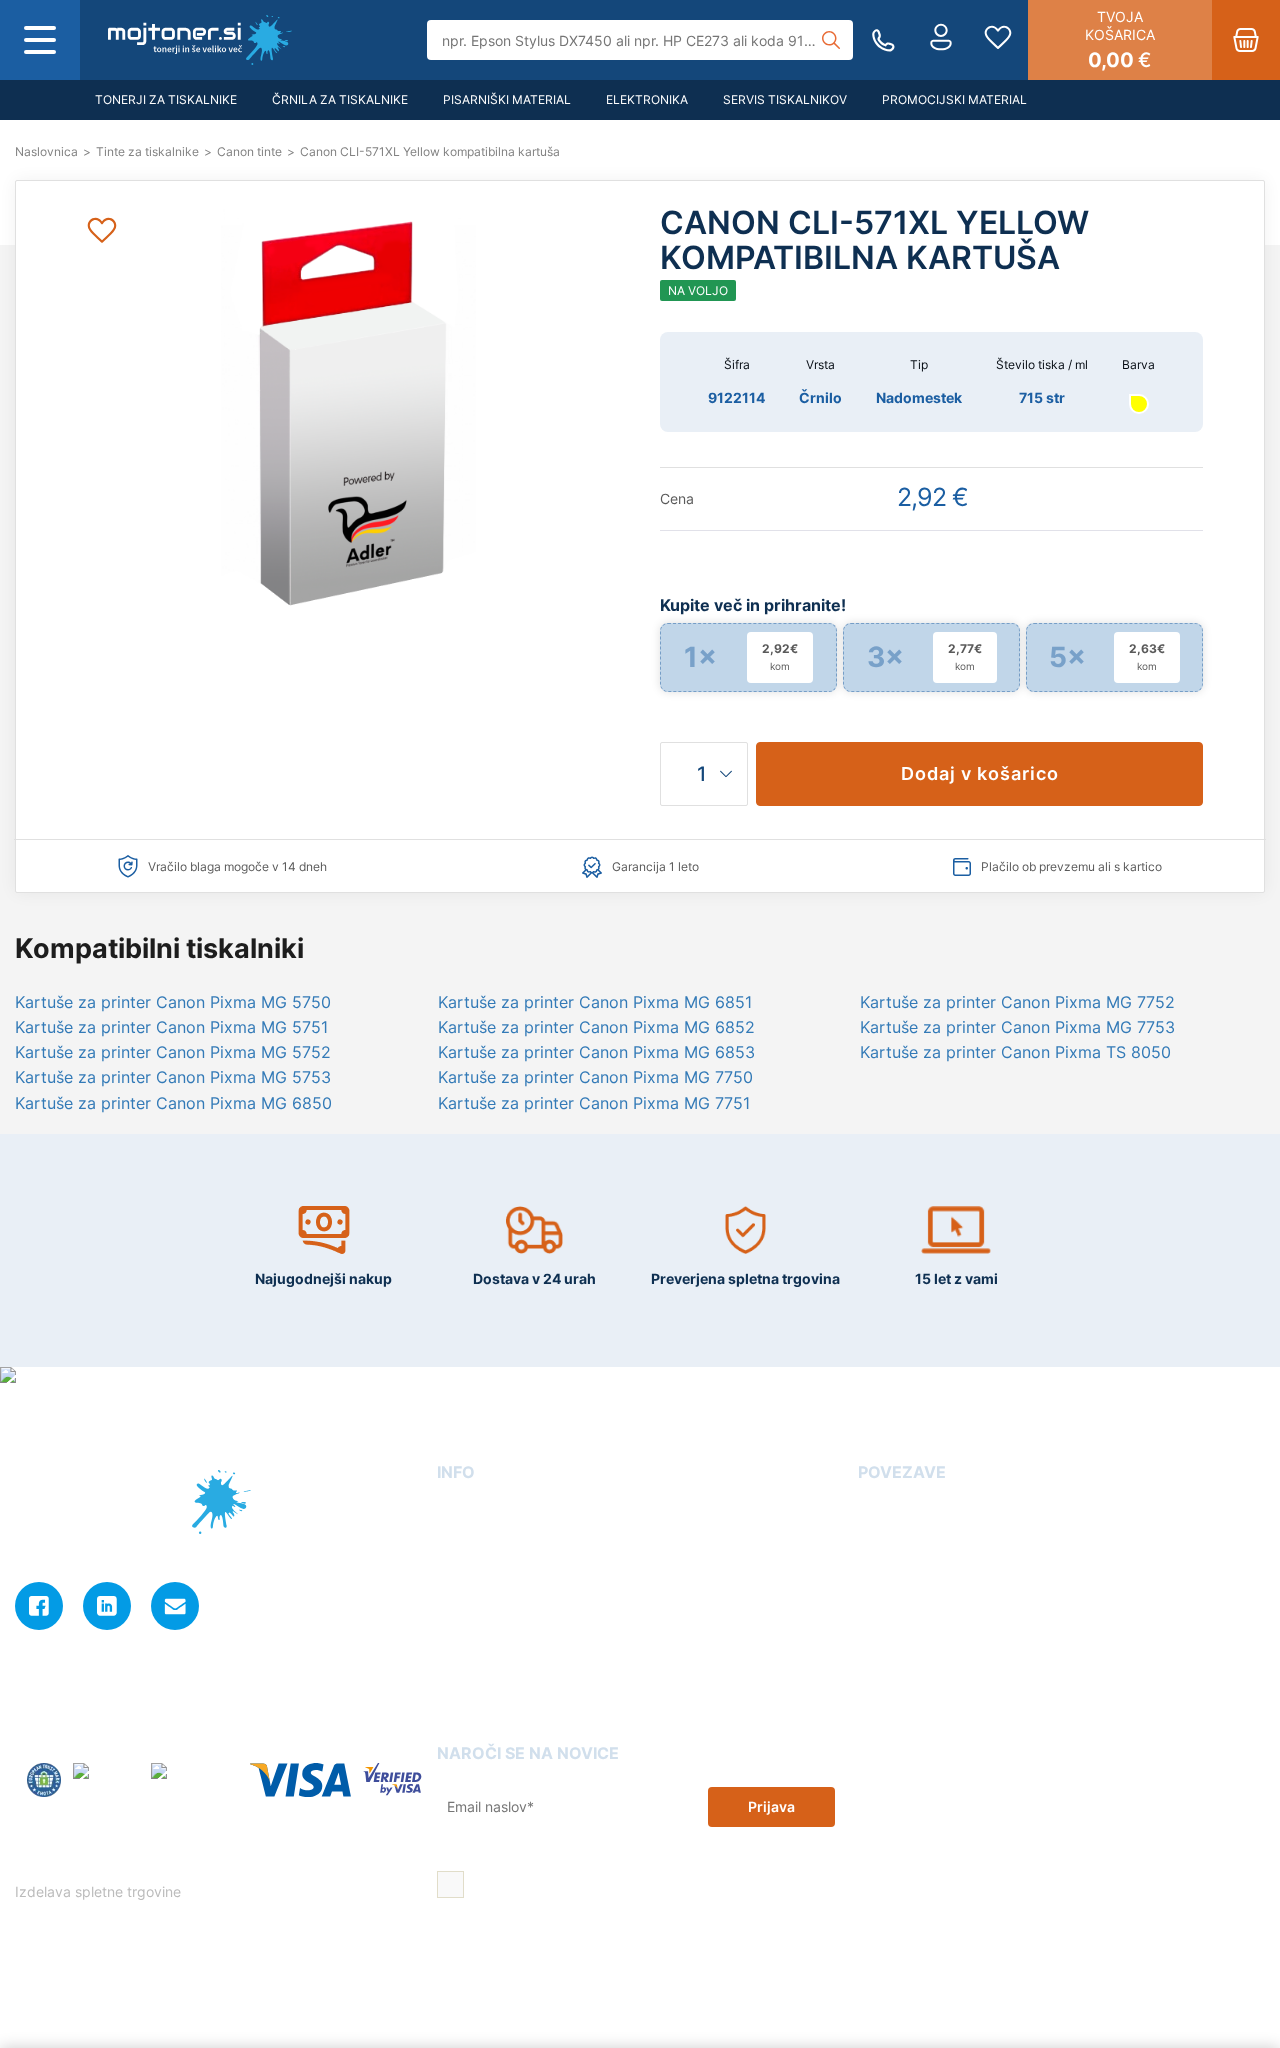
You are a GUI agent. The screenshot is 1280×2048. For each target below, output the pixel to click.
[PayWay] (106, 1780)
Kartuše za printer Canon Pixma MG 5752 (173, 1052)
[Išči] (831, 40)
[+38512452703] (883, 40)
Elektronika (647, 99)
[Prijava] (941, 40)
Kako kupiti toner (916, 1569)
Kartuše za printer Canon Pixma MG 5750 (173, 1002)
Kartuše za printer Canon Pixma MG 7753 (1017, 1027)
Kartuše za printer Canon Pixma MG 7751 (594, 1103)
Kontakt (463, 1540)
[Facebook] (39, 1606)
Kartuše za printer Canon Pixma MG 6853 (596, 1052)
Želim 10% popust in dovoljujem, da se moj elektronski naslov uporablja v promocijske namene (642, 1887)
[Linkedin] (107, 1606)
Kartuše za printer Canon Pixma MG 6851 (595, 1002)
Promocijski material (954, 99)
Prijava (771, 1806)
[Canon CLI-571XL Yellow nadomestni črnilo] (200, 40)
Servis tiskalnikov (785, 99)
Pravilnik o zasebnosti (148, 1858)
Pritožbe (887, 1626)
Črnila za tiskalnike (340, 99)
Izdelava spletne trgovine (100, 1891)
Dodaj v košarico (980, 773)
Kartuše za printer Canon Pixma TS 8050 (1015, 1052)
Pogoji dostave (488, 1569)
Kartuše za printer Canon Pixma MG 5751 (171, 1027)
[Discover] (392, 1780)
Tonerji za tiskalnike (166, 99)
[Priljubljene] (998, 40)
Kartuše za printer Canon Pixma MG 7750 (595, 1077)
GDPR (456, 1655)
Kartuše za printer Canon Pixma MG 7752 (1017, 1002)
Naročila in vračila (498, 1683)
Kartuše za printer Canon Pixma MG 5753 (173, 1077)
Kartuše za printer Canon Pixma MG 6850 (173, 1103)
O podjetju (472, 1512)
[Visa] (300, 1780)
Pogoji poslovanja (498, 1597)
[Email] (175, 1606)
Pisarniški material (507, 99)
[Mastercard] (194, 1780)
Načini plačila (482, 1712)
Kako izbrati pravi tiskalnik (948, 1597)
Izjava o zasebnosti (502, 1626)
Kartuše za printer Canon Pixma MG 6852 (596, 1027)
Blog (873, 1512)
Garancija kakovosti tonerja (952, 1540)
